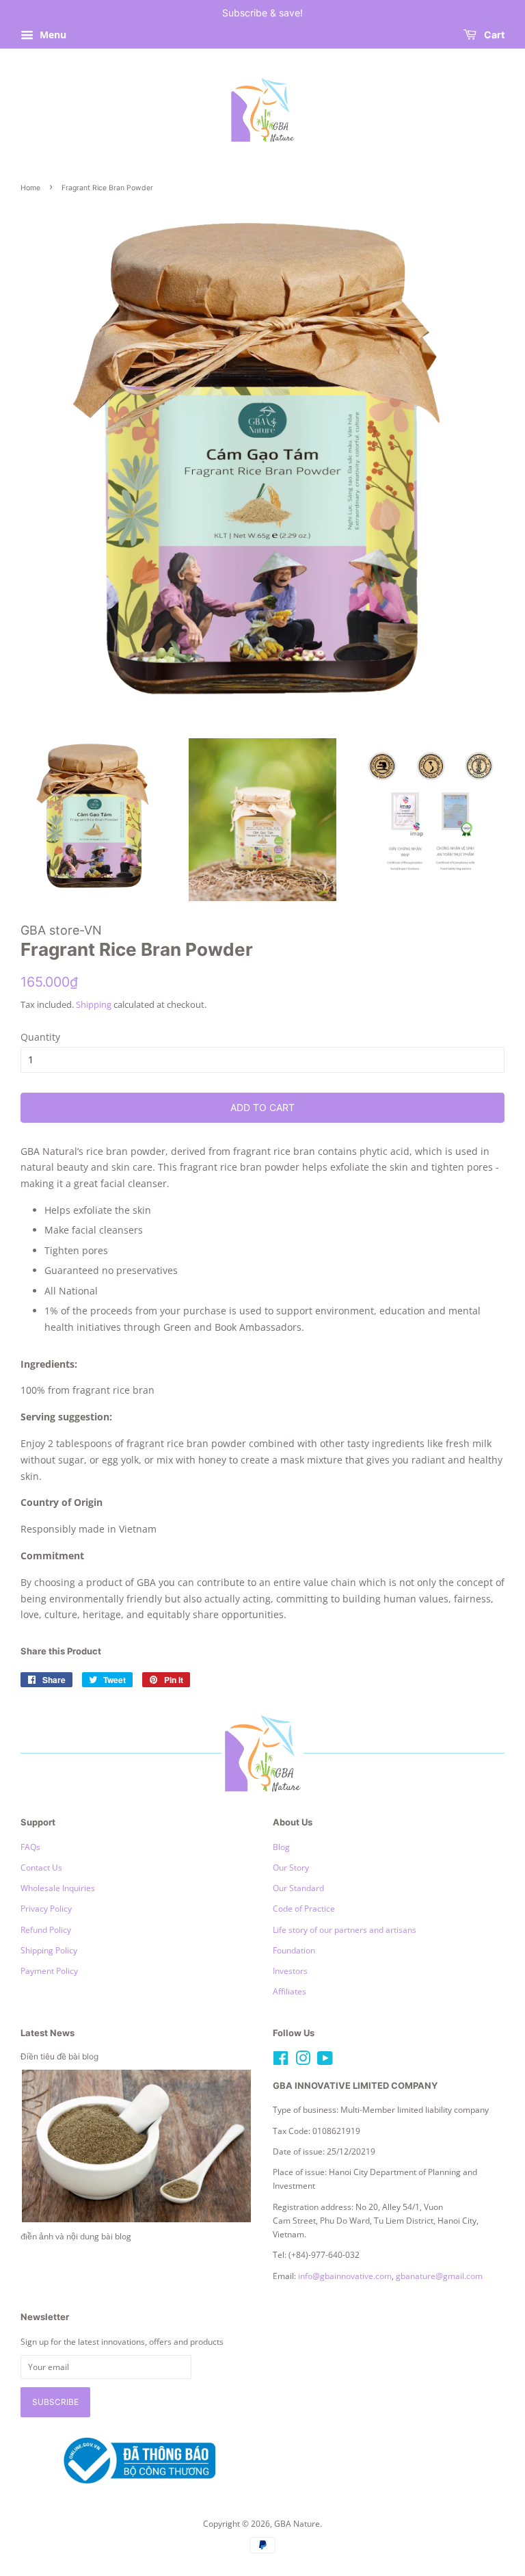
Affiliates (290, 1991)
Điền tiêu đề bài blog (59, 2056)
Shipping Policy (49, 1950)
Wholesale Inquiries (58, 1888)
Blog (281, 1847)
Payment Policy (49, 1970)
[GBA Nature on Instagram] (303, 2061)
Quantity (40, 1037)
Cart (493, 35)
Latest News (48, 2033)
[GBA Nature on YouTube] (325, 2061)
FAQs (30, 1847)
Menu (52, 35)
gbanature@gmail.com (439, 2276)
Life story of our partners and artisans (345, 1929)
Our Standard (298, 1888)
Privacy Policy (46, 1908)
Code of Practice (304, 1908)
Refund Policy (46, 1929)
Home (30, 188)
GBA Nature (297, 2523)
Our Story (291, 1867)
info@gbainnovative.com (345, 2276)
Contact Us (41, 1867)
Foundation (294, 1950)
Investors (290, 1970)
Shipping (94, 1004)
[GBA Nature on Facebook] (281, 2061)
